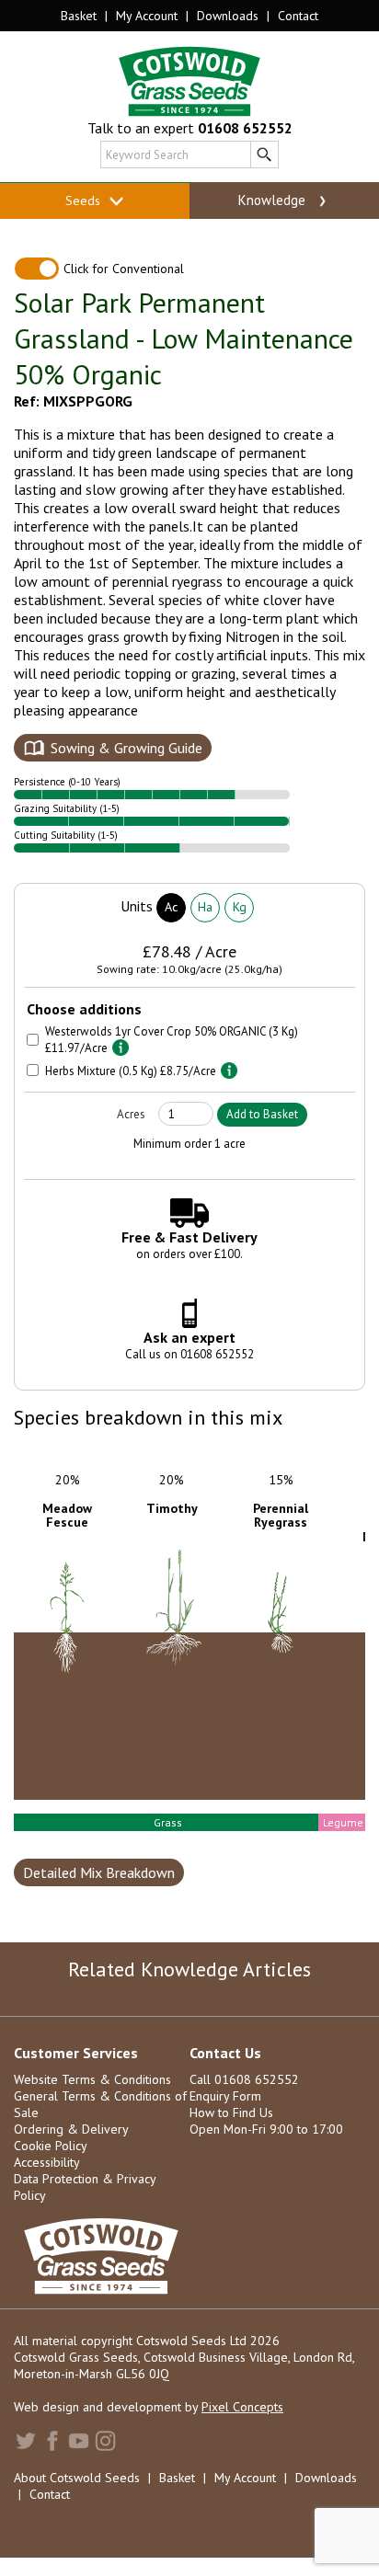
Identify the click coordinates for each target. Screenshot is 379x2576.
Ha (205, 907)
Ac (171, 907)
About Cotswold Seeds (77, 2478)
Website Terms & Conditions (92, 2079)
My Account (147, 16)
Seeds (85, 200)
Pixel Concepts (242, 2407)
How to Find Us (231, 2112)
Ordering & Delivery (71, 2129)
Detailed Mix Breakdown (99, 1872)
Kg (240, 907)
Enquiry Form (225, 2096)
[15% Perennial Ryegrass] (184, 1693)
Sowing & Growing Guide (126, 748)
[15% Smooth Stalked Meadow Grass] (291, 1721)
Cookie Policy (51, 2146)
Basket (79, 16)
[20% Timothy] (75, 1679)
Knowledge (274, 200)
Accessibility (47, 2162)
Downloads (228, 16)
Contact (298, 16)
